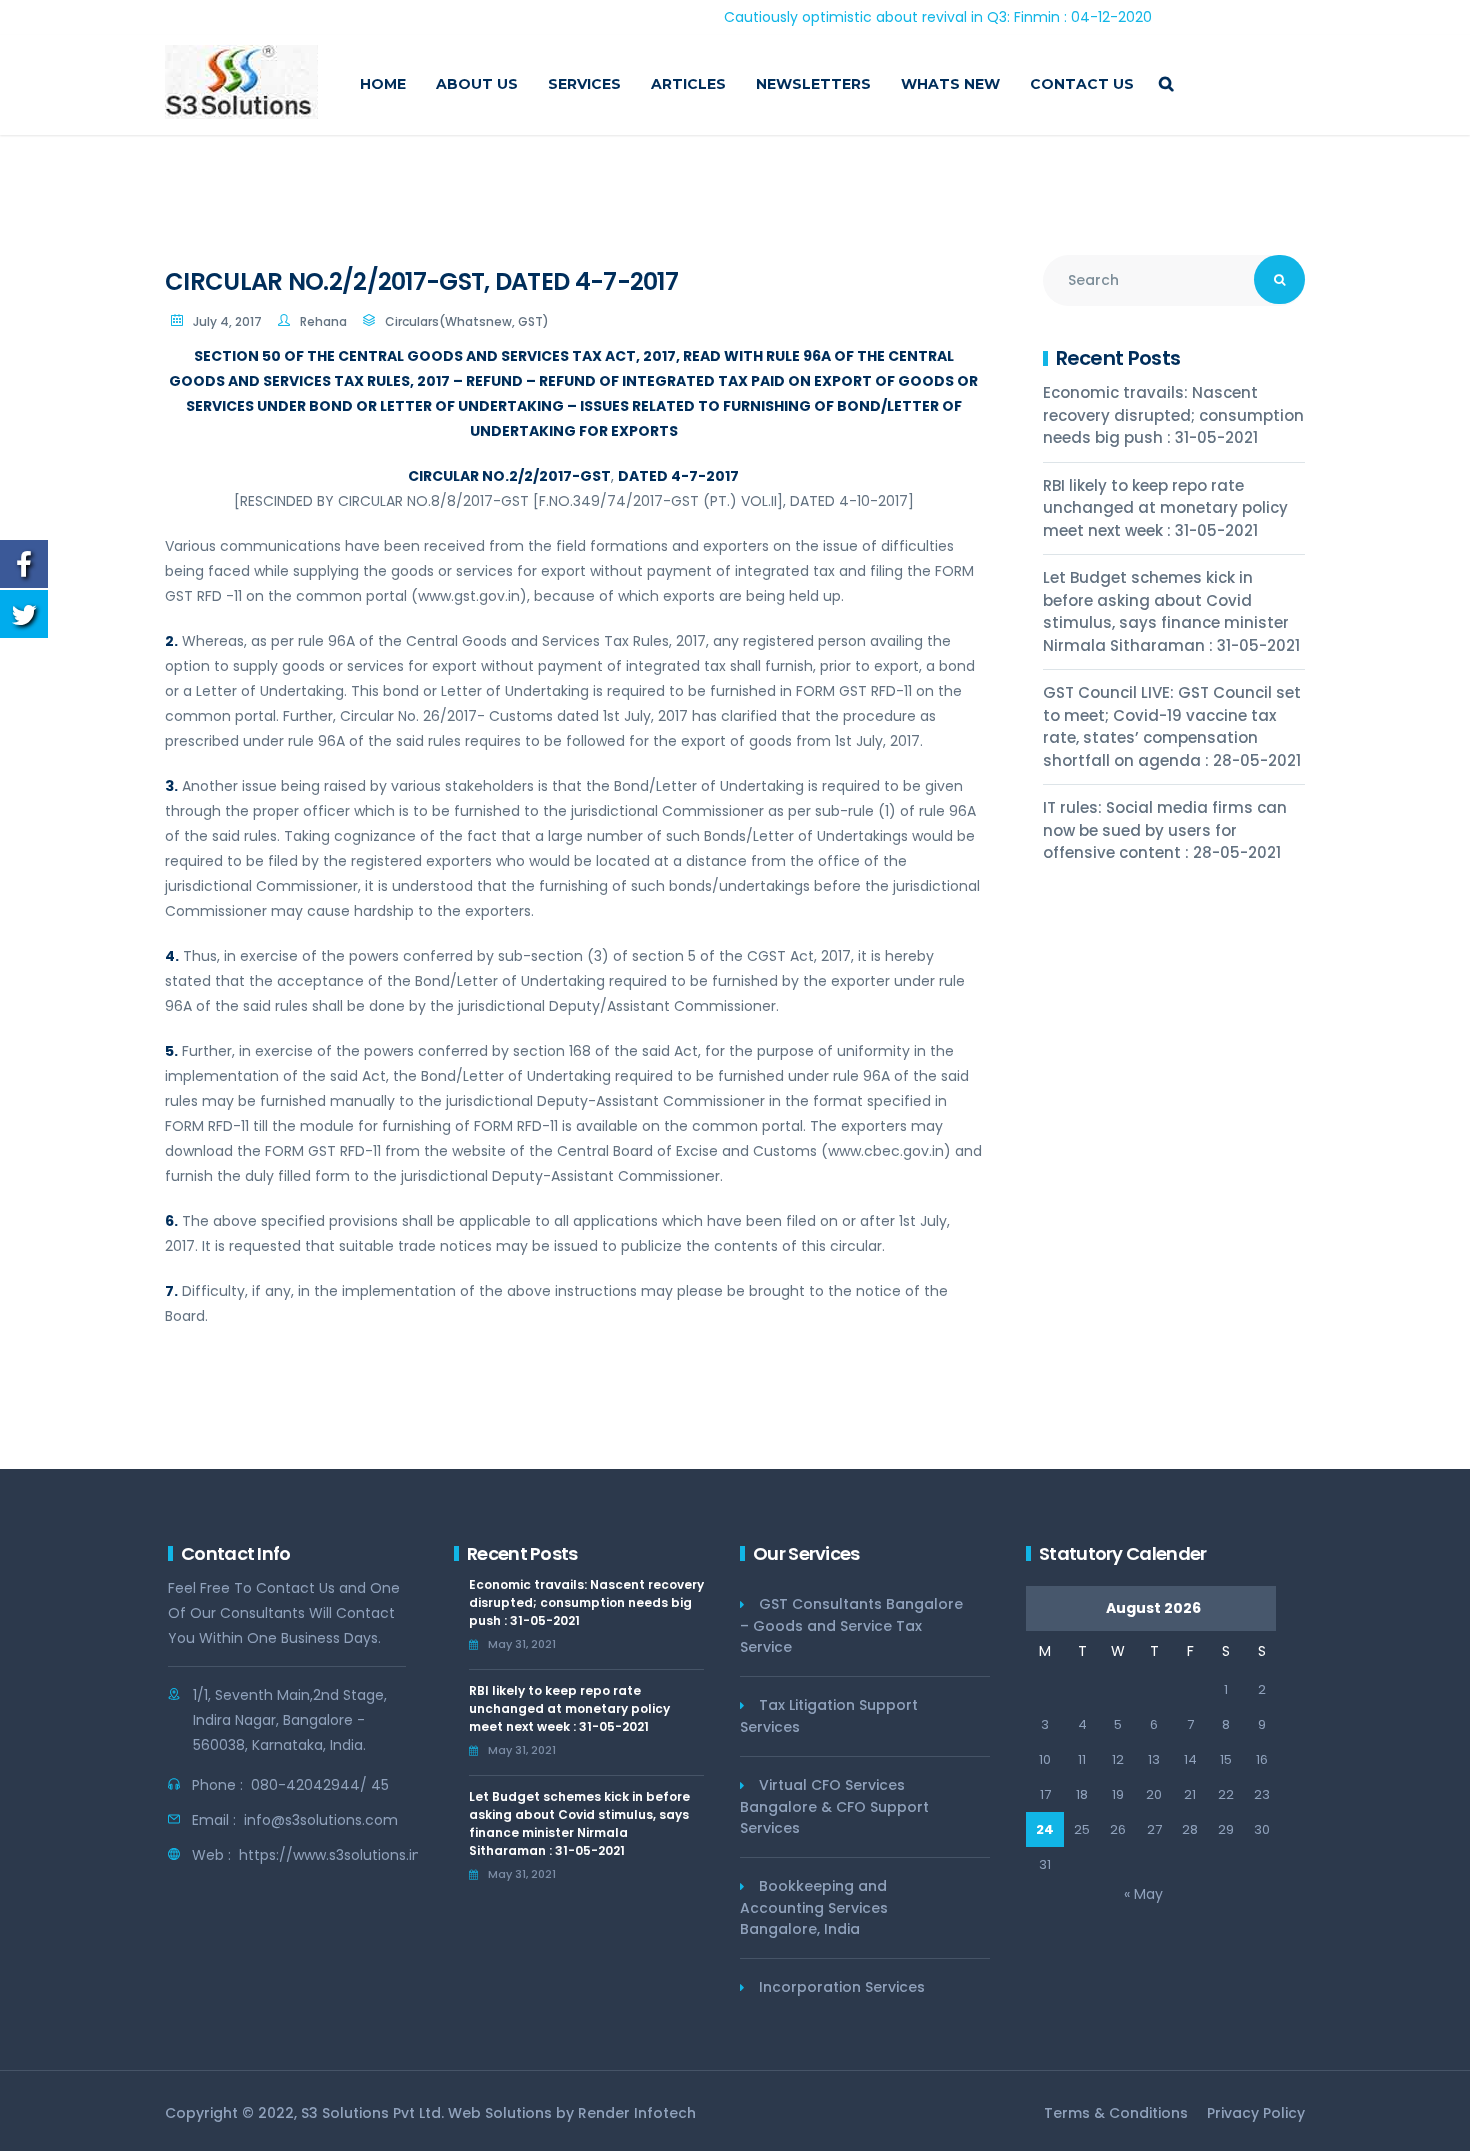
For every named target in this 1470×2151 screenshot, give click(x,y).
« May (1143, 1894)
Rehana (323, 321)
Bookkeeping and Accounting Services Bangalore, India (814, 1907)
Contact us (1082, 84)
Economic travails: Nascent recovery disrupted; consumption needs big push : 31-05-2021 (1173, 415)
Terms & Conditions (1116, 2113)
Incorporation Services (842, 1987)
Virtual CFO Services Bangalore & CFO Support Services (834, 1806)
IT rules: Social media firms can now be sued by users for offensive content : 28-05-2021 (1165, 830)
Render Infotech (637, 2113)
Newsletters (813, 84)
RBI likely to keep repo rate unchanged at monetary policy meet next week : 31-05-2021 (1165, 508)
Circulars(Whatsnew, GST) (467, 321)
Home (383, 84)
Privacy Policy (1256, 2113)
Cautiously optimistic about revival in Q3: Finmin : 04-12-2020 (884, 17)
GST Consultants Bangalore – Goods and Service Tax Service (851, 1625)
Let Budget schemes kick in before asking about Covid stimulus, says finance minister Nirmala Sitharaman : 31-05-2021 (1171, 611)
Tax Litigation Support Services (829, 1716)
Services (584, 84)
